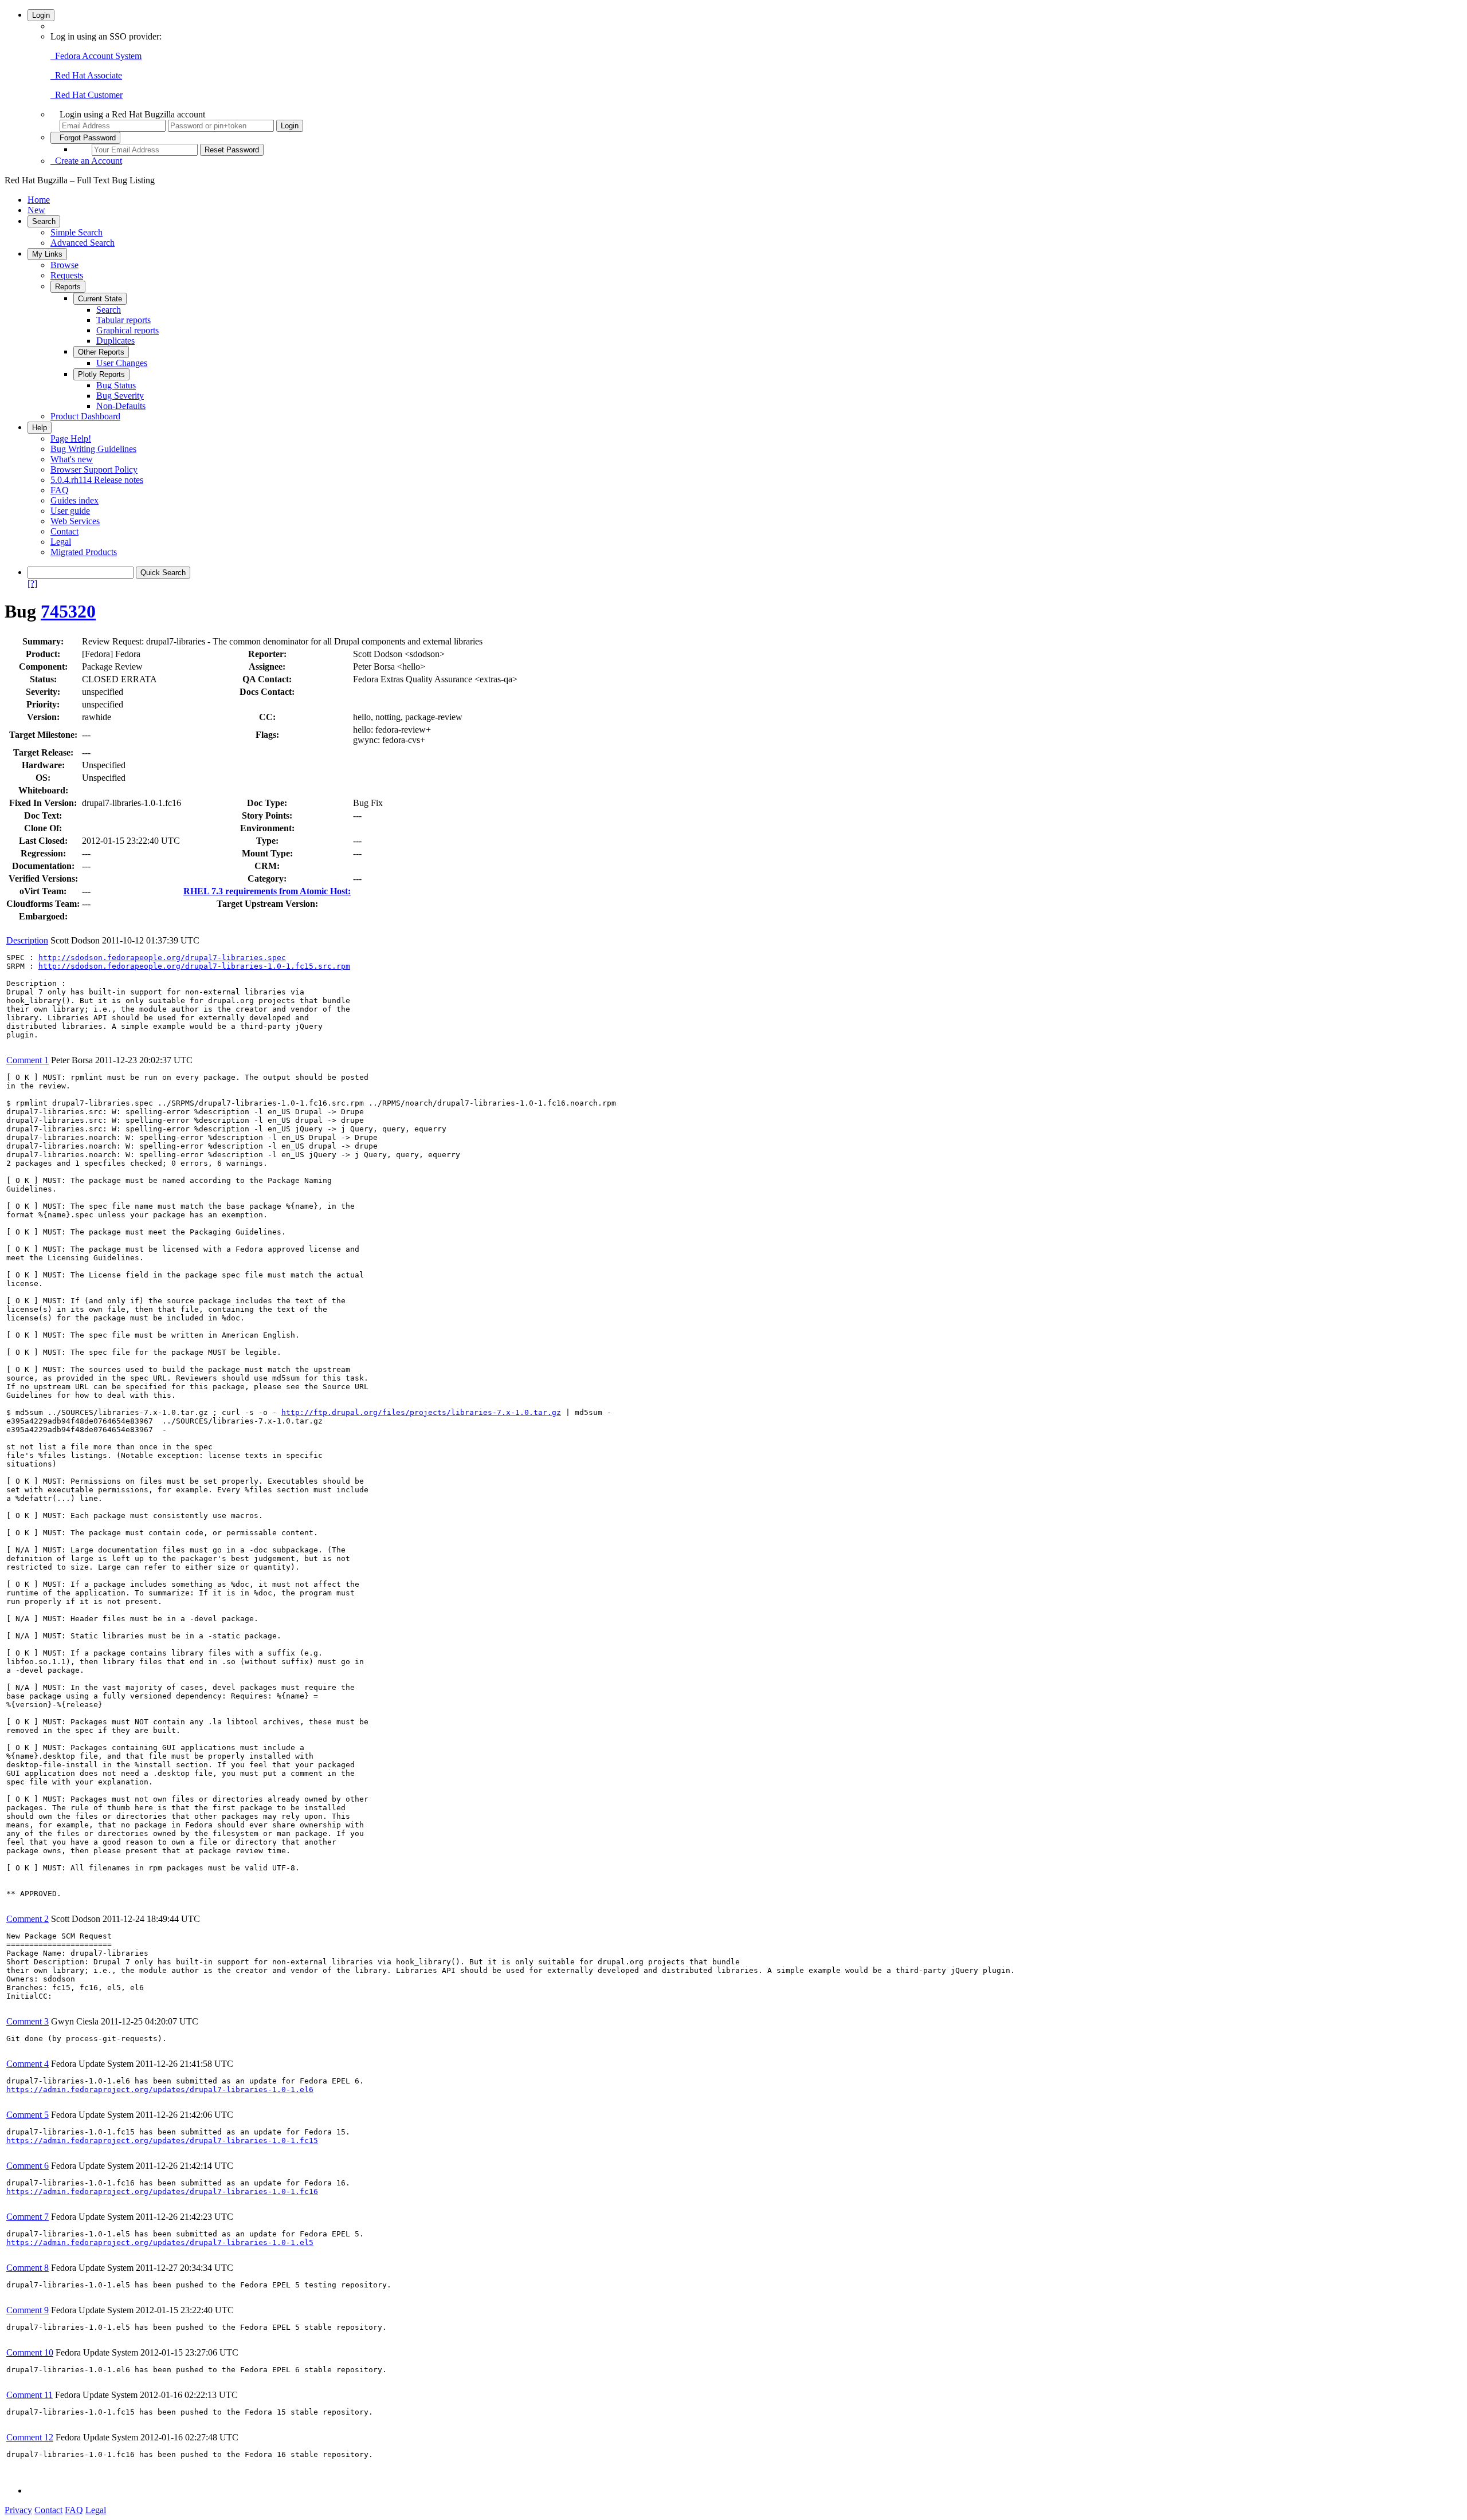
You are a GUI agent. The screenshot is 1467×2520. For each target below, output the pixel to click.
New (36, 210)
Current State (100, 299)
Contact (64, 531)
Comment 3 (28, 2021)
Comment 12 (30, 2437)
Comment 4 (28, 2064)
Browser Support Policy (94, 469)
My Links (47, 254)
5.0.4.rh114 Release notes (97, 480)
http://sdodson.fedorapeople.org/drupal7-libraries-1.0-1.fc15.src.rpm (194, 966)
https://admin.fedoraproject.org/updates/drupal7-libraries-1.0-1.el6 (160, 2089)
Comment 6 (28, 2166)
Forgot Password (85, 138)
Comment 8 (28, 2268)
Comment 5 (28, 2115)
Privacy (18, 2510)
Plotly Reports (101, 374)
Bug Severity (120, 396)
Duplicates (115, 341)
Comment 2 (28, 1919)
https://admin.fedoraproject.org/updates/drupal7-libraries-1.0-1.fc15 (162, 2140)
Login (41, 15)
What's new (72, 459)
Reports (68, 287)
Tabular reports (123, 320)
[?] (32, 583)
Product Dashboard (85, 416)
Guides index (74, 500)
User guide (70, 511)
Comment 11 (30, 2395)
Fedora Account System (96, 56)
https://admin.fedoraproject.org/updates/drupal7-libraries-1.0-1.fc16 (162, 2191)
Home (39, 200)
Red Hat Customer (87, 95)
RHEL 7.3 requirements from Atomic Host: (267, 891)
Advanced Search (83, 243)
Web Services (75, 521)
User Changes (122, 363)
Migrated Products (84, 552)
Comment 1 (28, 1060)
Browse (64, 265)
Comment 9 (28, 2310)
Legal (61, 542)
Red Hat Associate (86, 75)
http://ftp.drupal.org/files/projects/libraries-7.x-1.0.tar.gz (421, 1412)
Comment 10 (30, 2352)
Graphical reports (128, 330)
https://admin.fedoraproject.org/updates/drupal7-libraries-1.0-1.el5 (160, 2242)
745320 (68, 611)
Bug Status (116, 385)
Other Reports (101, 352)
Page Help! (71, 439)
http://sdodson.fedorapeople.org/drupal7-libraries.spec (162, 958)
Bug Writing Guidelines (93, 449)
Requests (67, 275)
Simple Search (77, 232)
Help (40, 428)
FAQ (60, 490)
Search (44, 221)
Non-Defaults (121, 406)
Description (27, 940)
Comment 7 (28, 2217)
